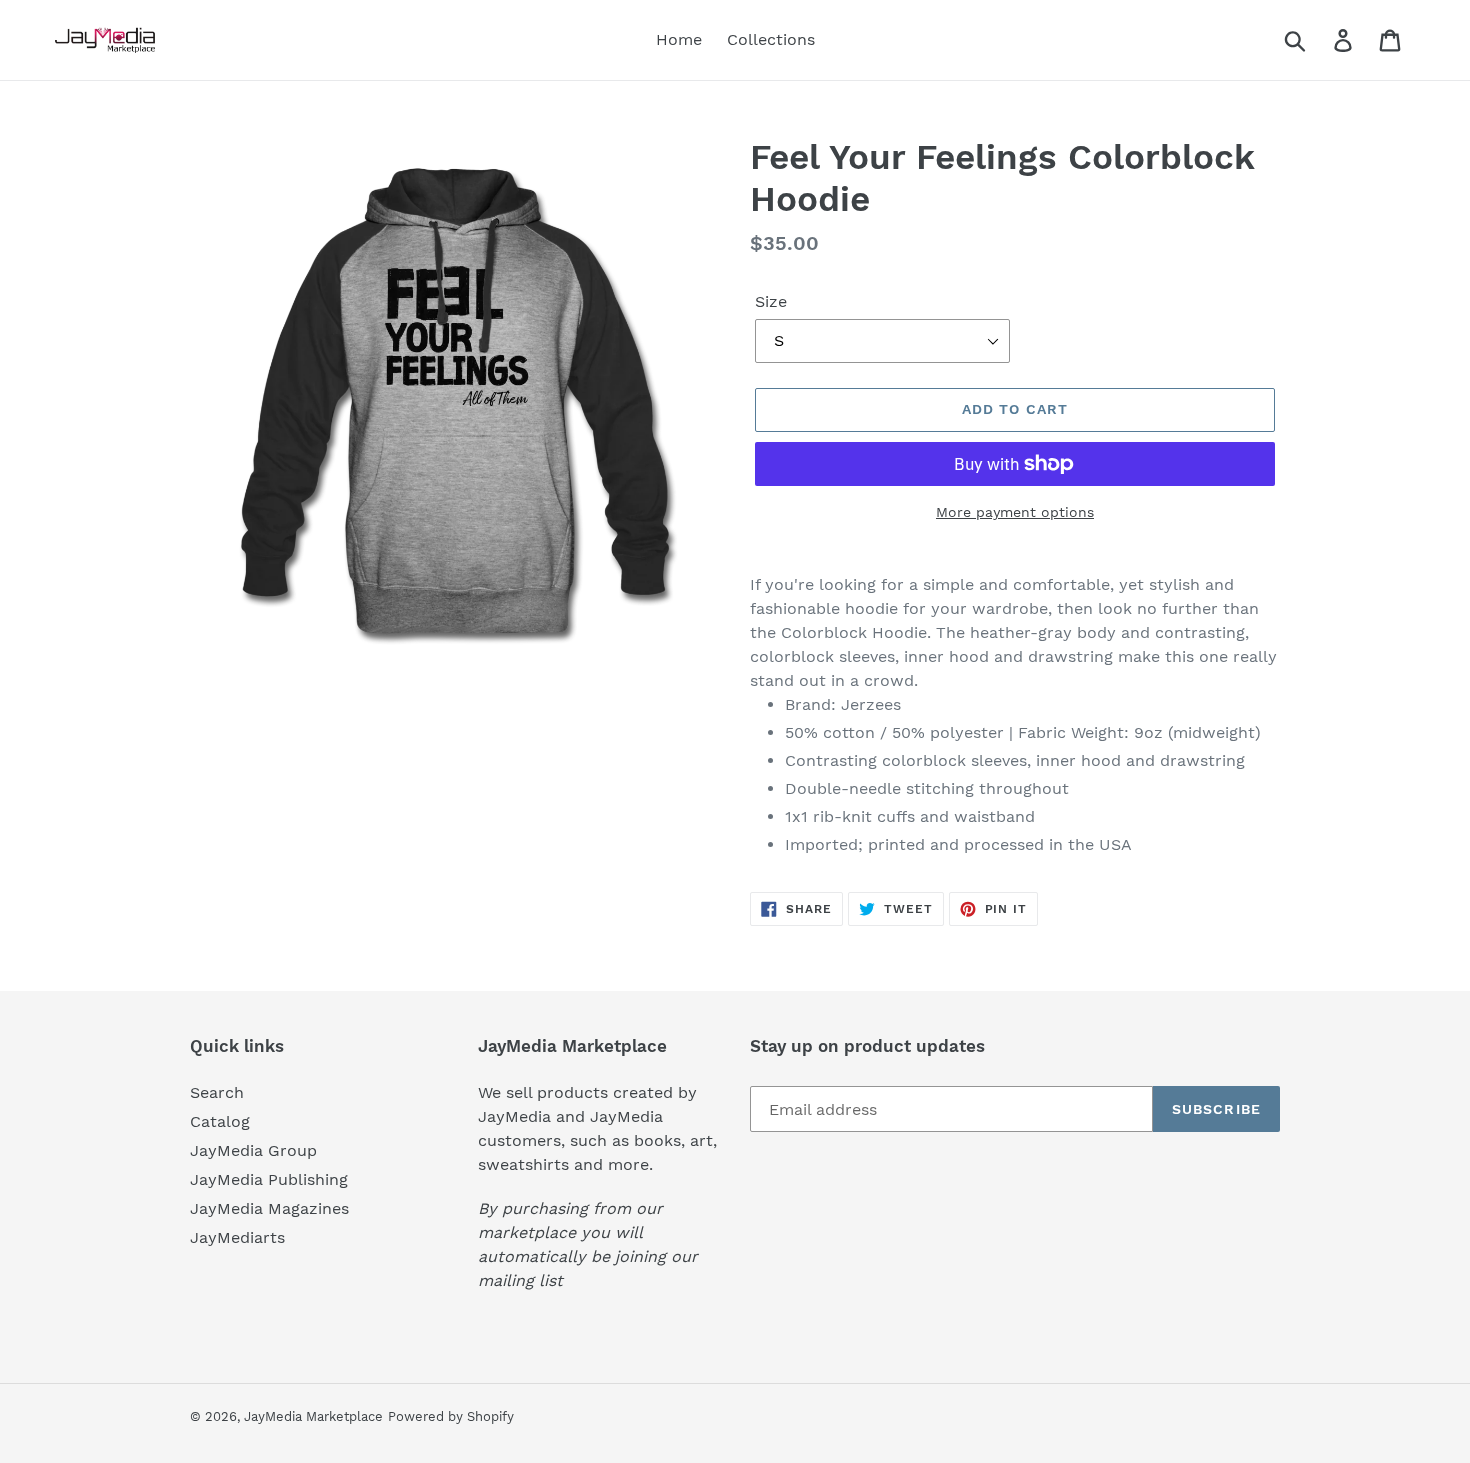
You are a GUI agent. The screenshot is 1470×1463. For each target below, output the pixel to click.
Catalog (220, 1121)
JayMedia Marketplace (313, 1416)
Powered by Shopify (451, 1416)
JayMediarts (237, 1237)
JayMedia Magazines (269, 1208)
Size (771, 301)
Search (217, 1092)
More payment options (1015, 512)
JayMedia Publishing (269, 1179)
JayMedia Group (253, 1150)
